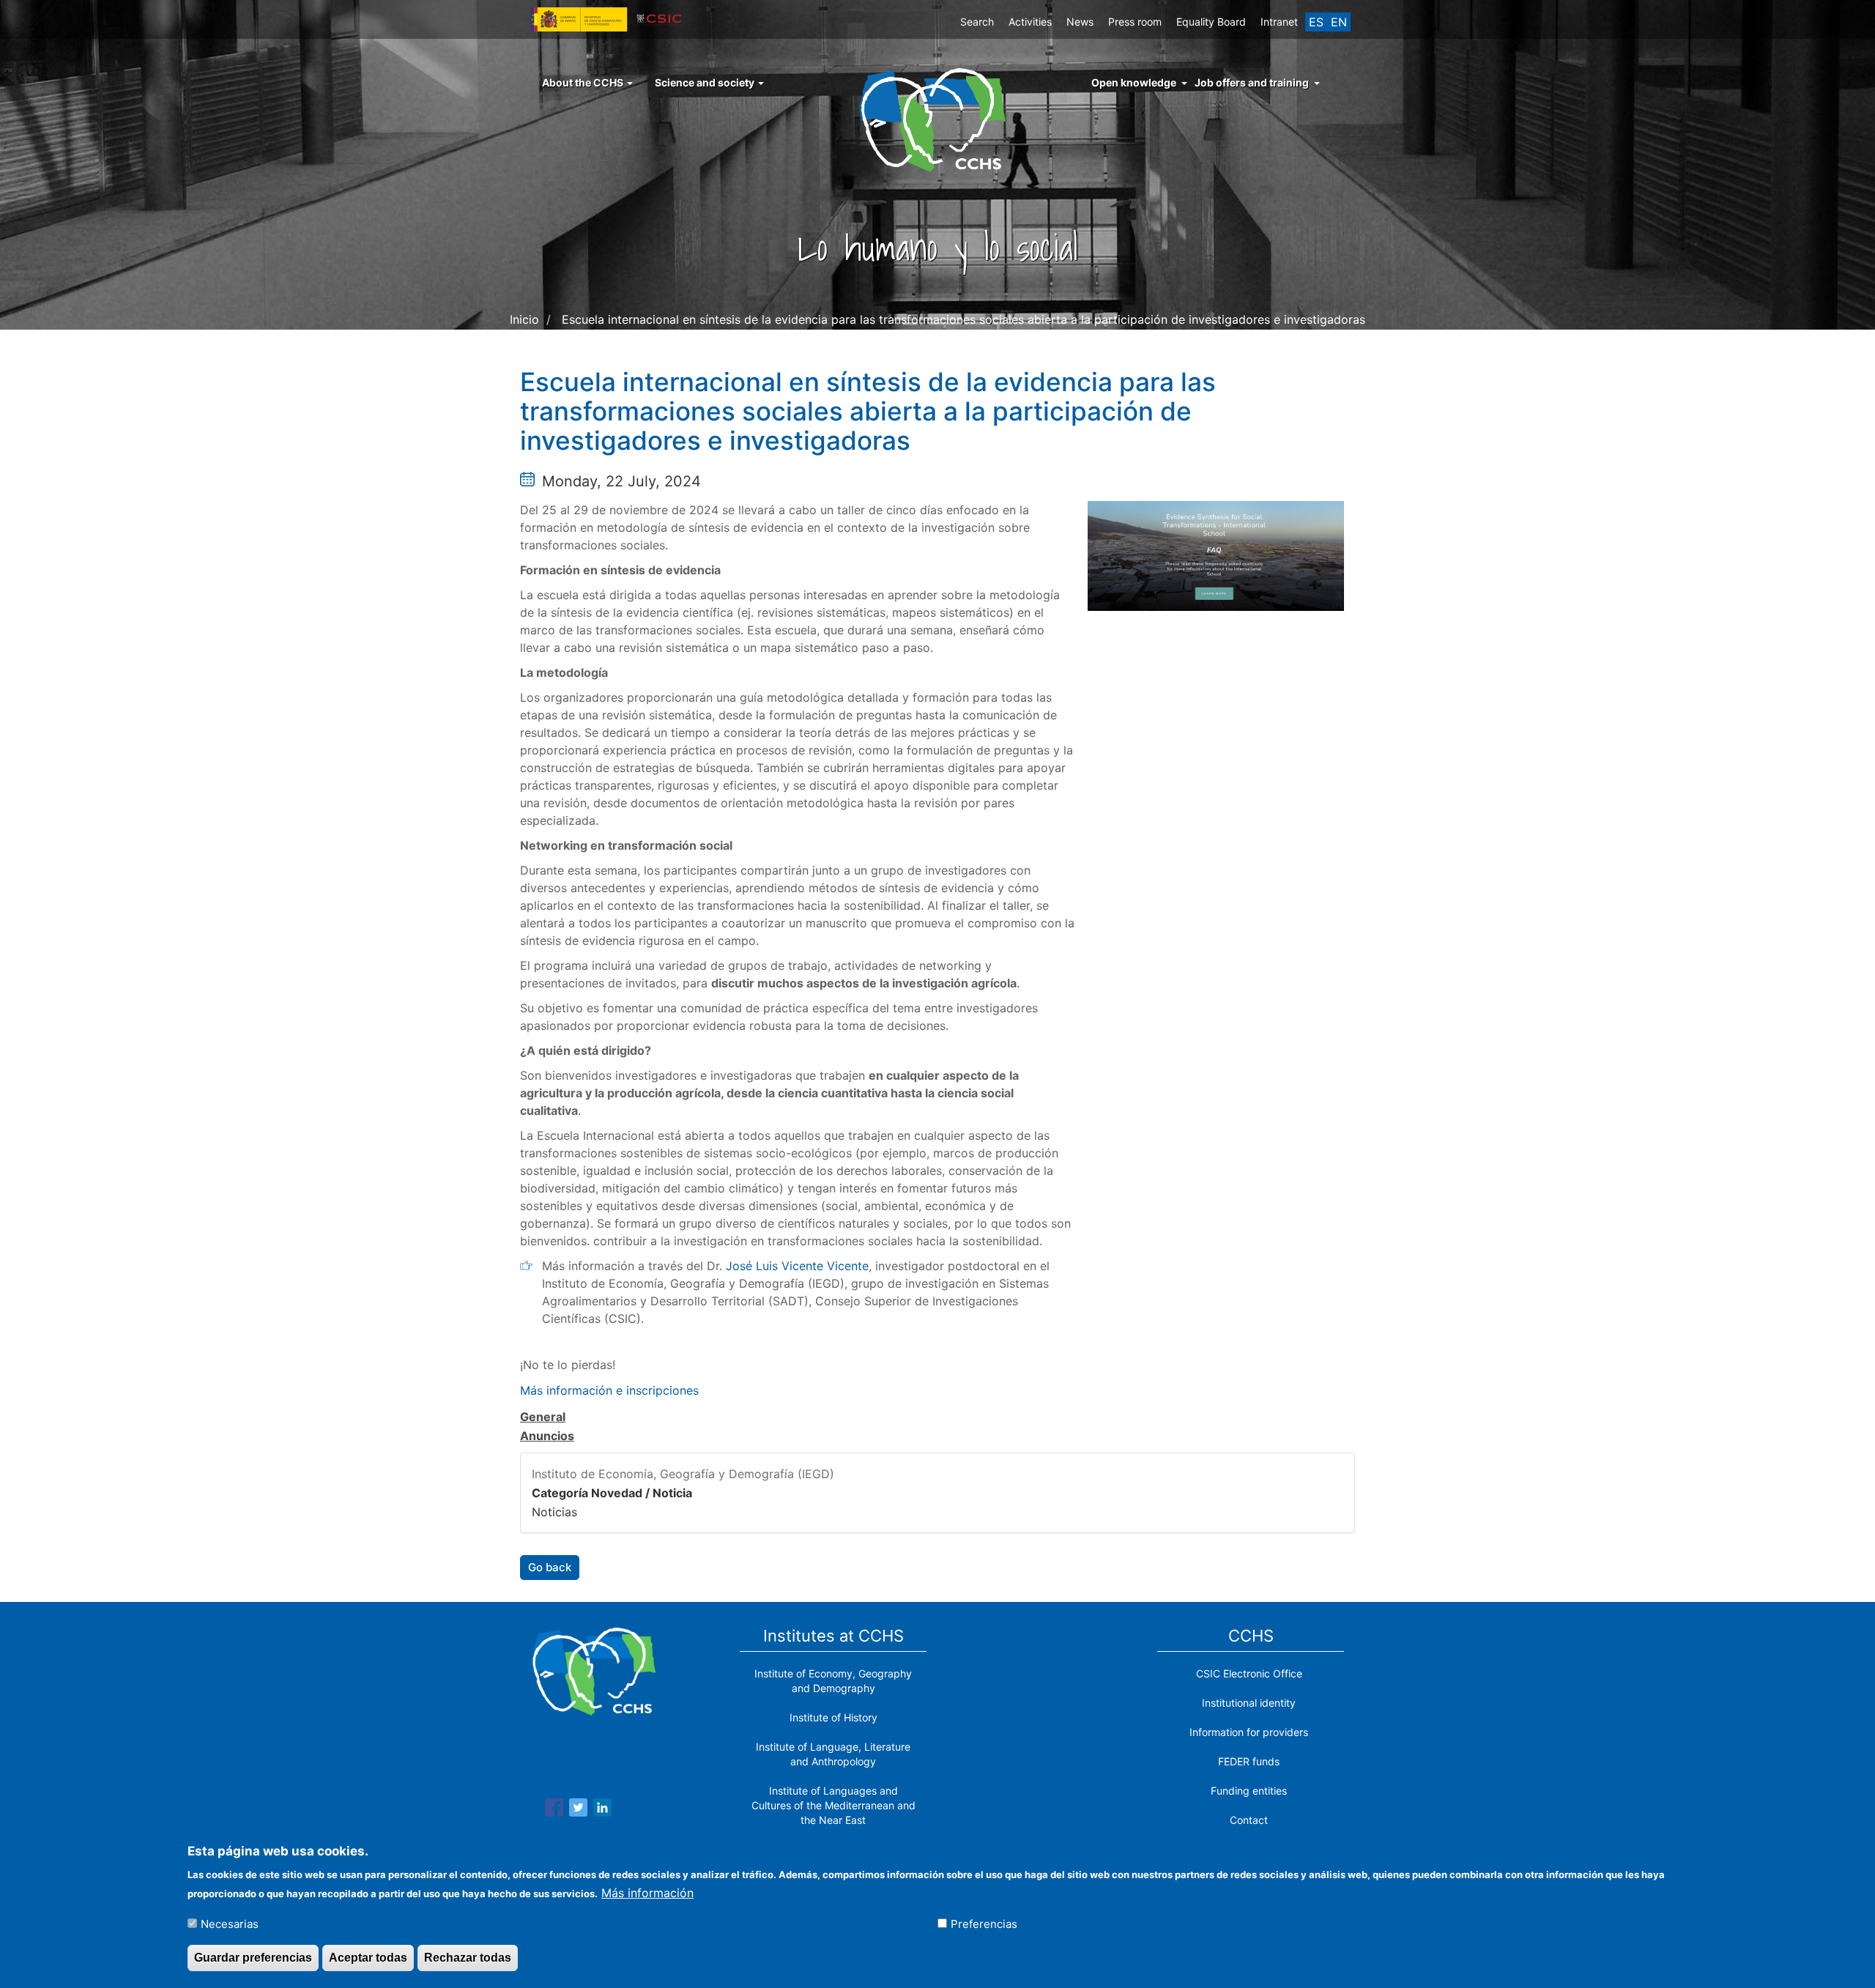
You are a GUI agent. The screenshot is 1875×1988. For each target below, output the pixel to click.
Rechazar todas (468, 1958)
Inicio (524, 319)
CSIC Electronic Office (1249, 1673)
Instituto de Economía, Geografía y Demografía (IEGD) (683, 1474)
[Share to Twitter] (578, 1810)
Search (977, 22)
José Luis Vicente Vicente (797, 1266)
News (1080, 22)
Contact (1249, 1820)
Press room (1135, 22)
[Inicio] (938, 119)
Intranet (1279, 22)
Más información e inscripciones (609, 1390)
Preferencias (984, 1923)
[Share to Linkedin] (602, 1810)
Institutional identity (1249, 1703)
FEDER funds (1249, 1761)
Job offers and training (1252, 82)
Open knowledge (1134, 82)
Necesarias (230, 1923)
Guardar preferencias (253, 1958)
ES (1316, 22)
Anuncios (547, 1436)
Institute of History (833, 1717)
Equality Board (1211, 22)
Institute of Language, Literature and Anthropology (833, 1754)
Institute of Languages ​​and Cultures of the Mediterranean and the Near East (833, 1805)
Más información (647, 1892)
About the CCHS (584, 82)
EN (1339, 22)
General (543, 1417)
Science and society (706, 82)
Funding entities (1249, 1791)
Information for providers (1249, 1732)
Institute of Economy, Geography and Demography (833, 1681)
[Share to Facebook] (554, 1810)
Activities (1030, 22)
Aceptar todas (368, 1958)
